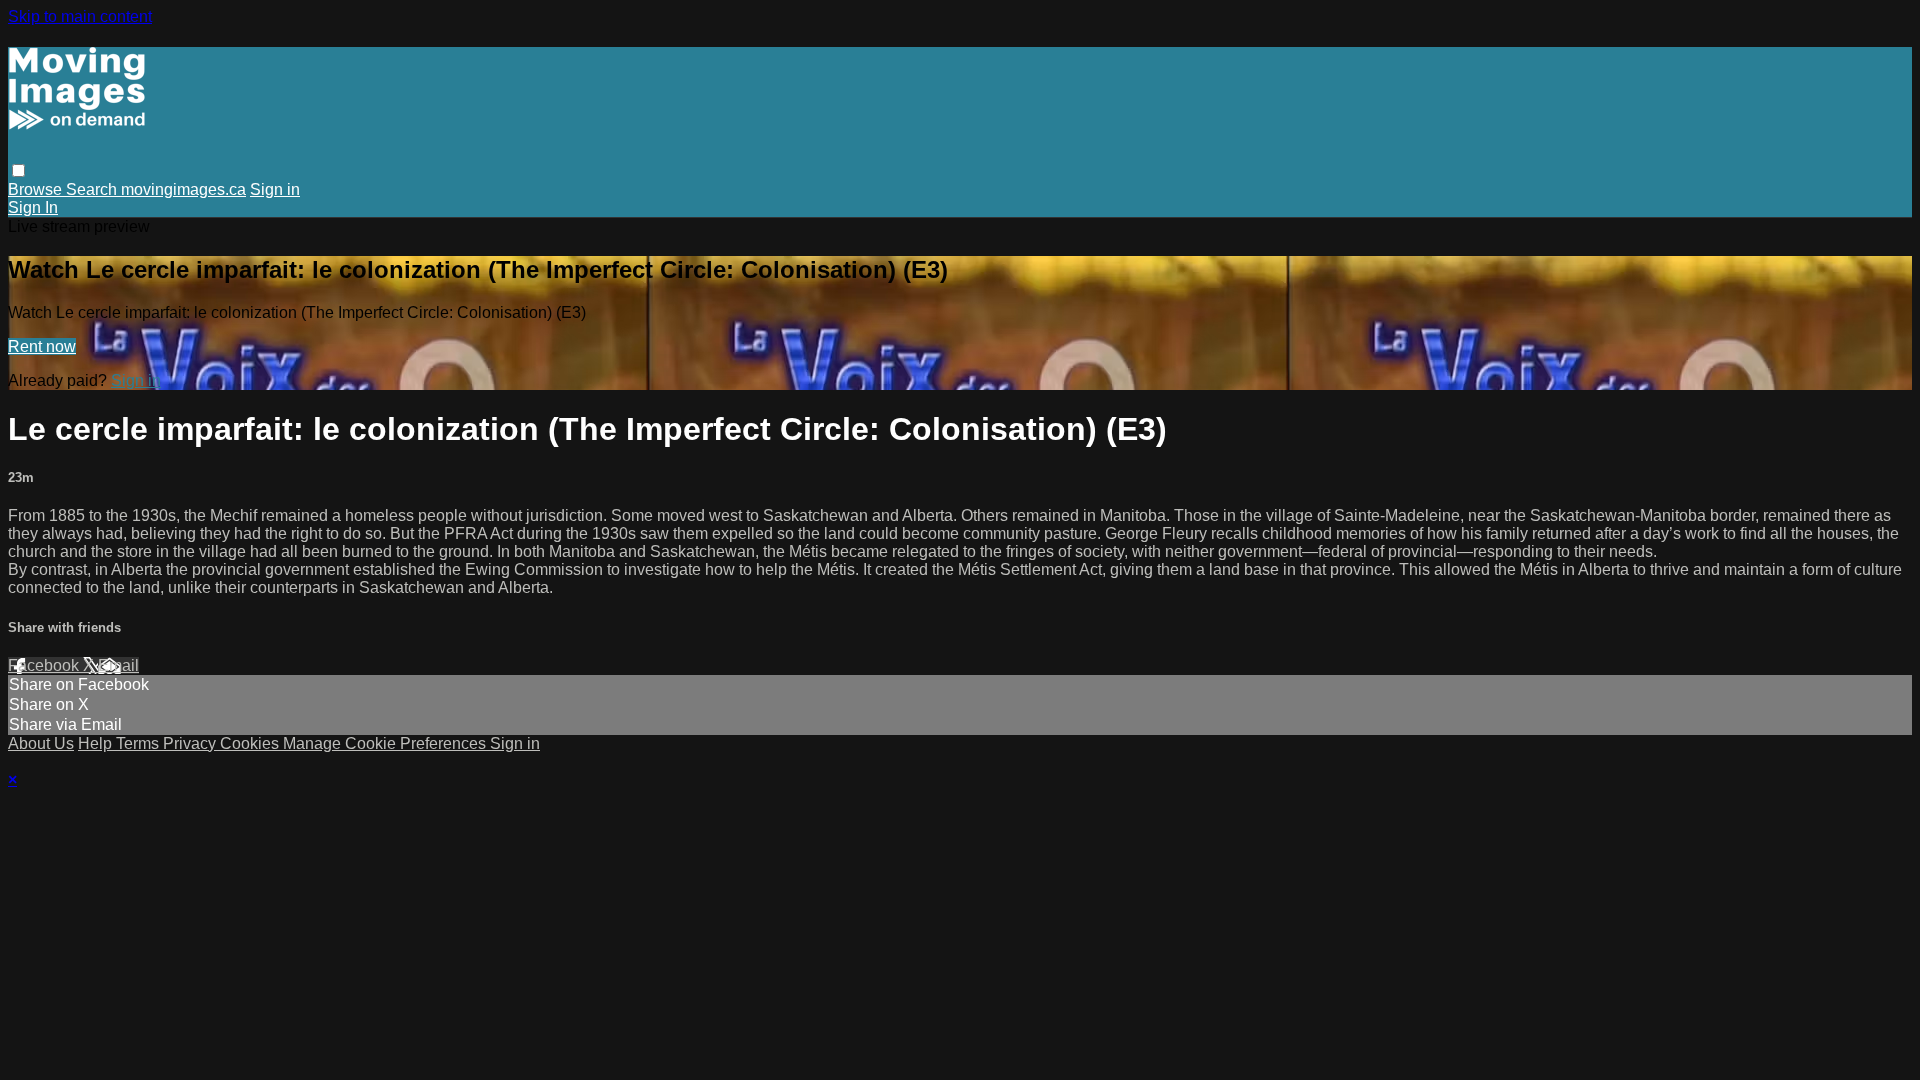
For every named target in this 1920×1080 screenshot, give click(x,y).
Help (97, 743)
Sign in (275, 189)
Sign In (33, 207)
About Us (41, 743)
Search (93, 189)
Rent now (42, 346)
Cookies (251, 743)
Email (118, 665)
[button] (18, 170)
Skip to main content (80, 16)
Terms (139, 743)
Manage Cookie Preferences (386, 743)
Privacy (191, 743)
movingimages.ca (183, 189)
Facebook (45, 665)
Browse (37, 189)
